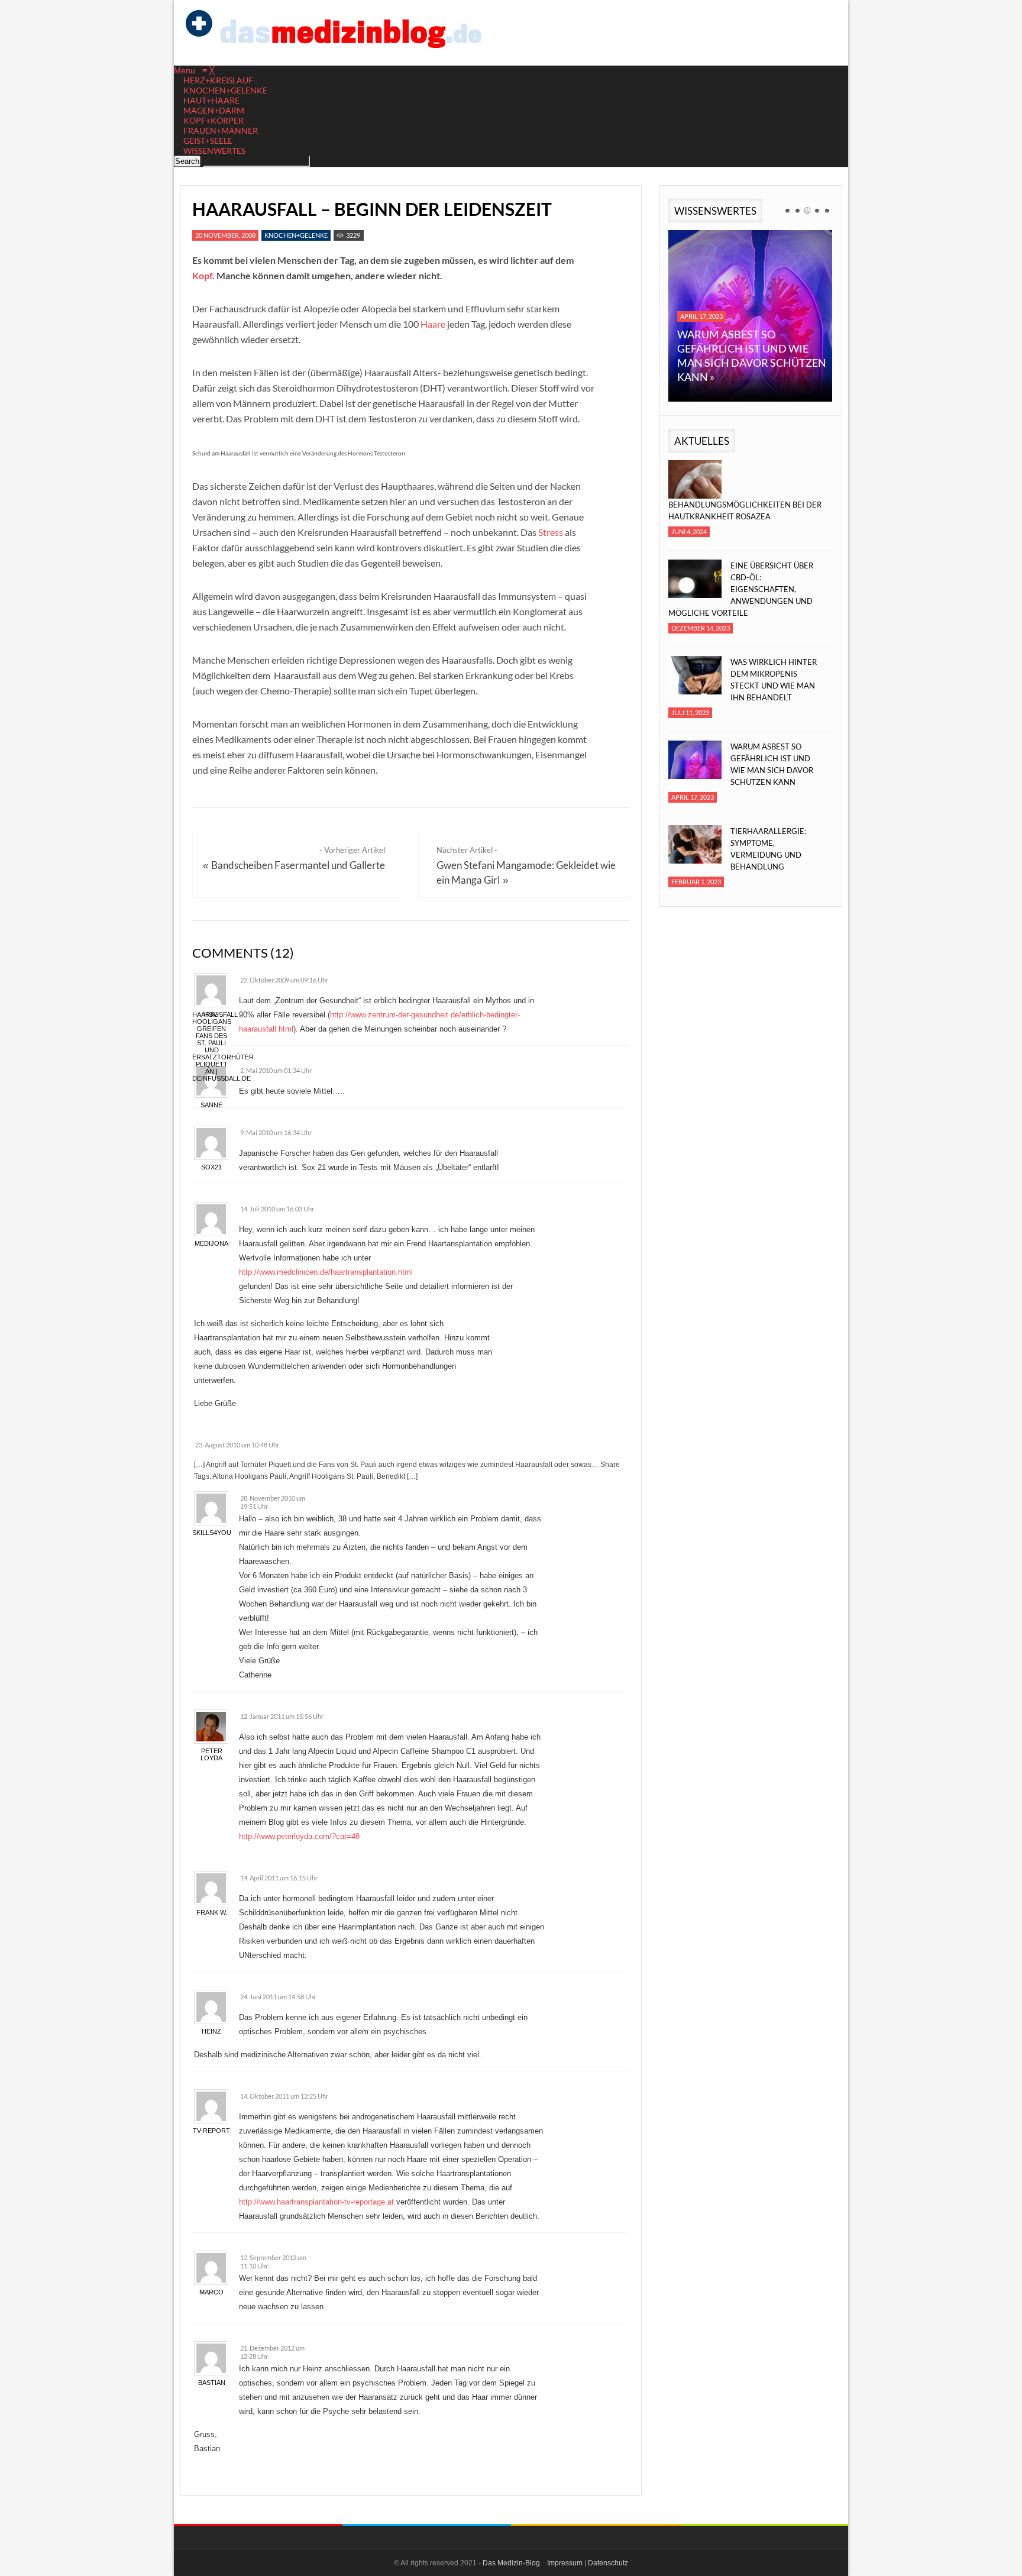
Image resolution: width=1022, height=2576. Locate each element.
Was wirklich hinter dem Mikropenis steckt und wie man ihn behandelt (774, 680)
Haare (433, 324)
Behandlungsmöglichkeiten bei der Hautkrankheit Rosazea (745, 510)
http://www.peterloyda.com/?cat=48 (299, 1836)
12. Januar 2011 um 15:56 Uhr (282, 1716)
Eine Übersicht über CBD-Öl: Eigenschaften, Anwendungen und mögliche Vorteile (741, 589)
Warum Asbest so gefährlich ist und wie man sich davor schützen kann (772, 764)
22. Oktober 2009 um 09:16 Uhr (284, 980)
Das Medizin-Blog (511, 2563)
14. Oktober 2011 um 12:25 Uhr (284, 2096)
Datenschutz (608, 2563)
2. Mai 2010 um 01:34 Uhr (276, 1070)
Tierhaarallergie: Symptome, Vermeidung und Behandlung (768, 849)
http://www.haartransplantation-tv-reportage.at (316, 2202)
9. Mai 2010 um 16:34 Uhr (276, 1132)
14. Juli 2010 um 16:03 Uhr (277, 1209)
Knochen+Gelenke (296, 235)
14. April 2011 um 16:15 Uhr (279, 1878)
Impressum (565, 2563)
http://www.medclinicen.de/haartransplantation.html (326, 1272)
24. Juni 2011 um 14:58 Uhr (278, 1997)
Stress (551, 532)
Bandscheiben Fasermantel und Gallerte (298, 865)
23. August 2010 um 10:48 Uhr (237, 1445)
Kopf (202, 275)
